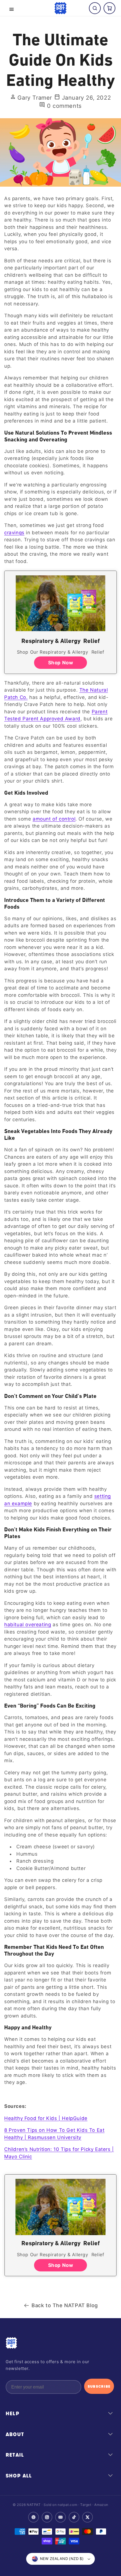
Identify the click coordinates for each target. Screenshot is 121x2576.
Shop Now (61, 663)
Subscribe (99, 2386)
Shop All (19, 2476)
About (15, 2434)
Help (13, 2414)
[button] (12, 9)
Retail (15, 2455)
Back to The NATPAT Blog (65, 2305)
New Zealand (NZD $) (62, 2559)
